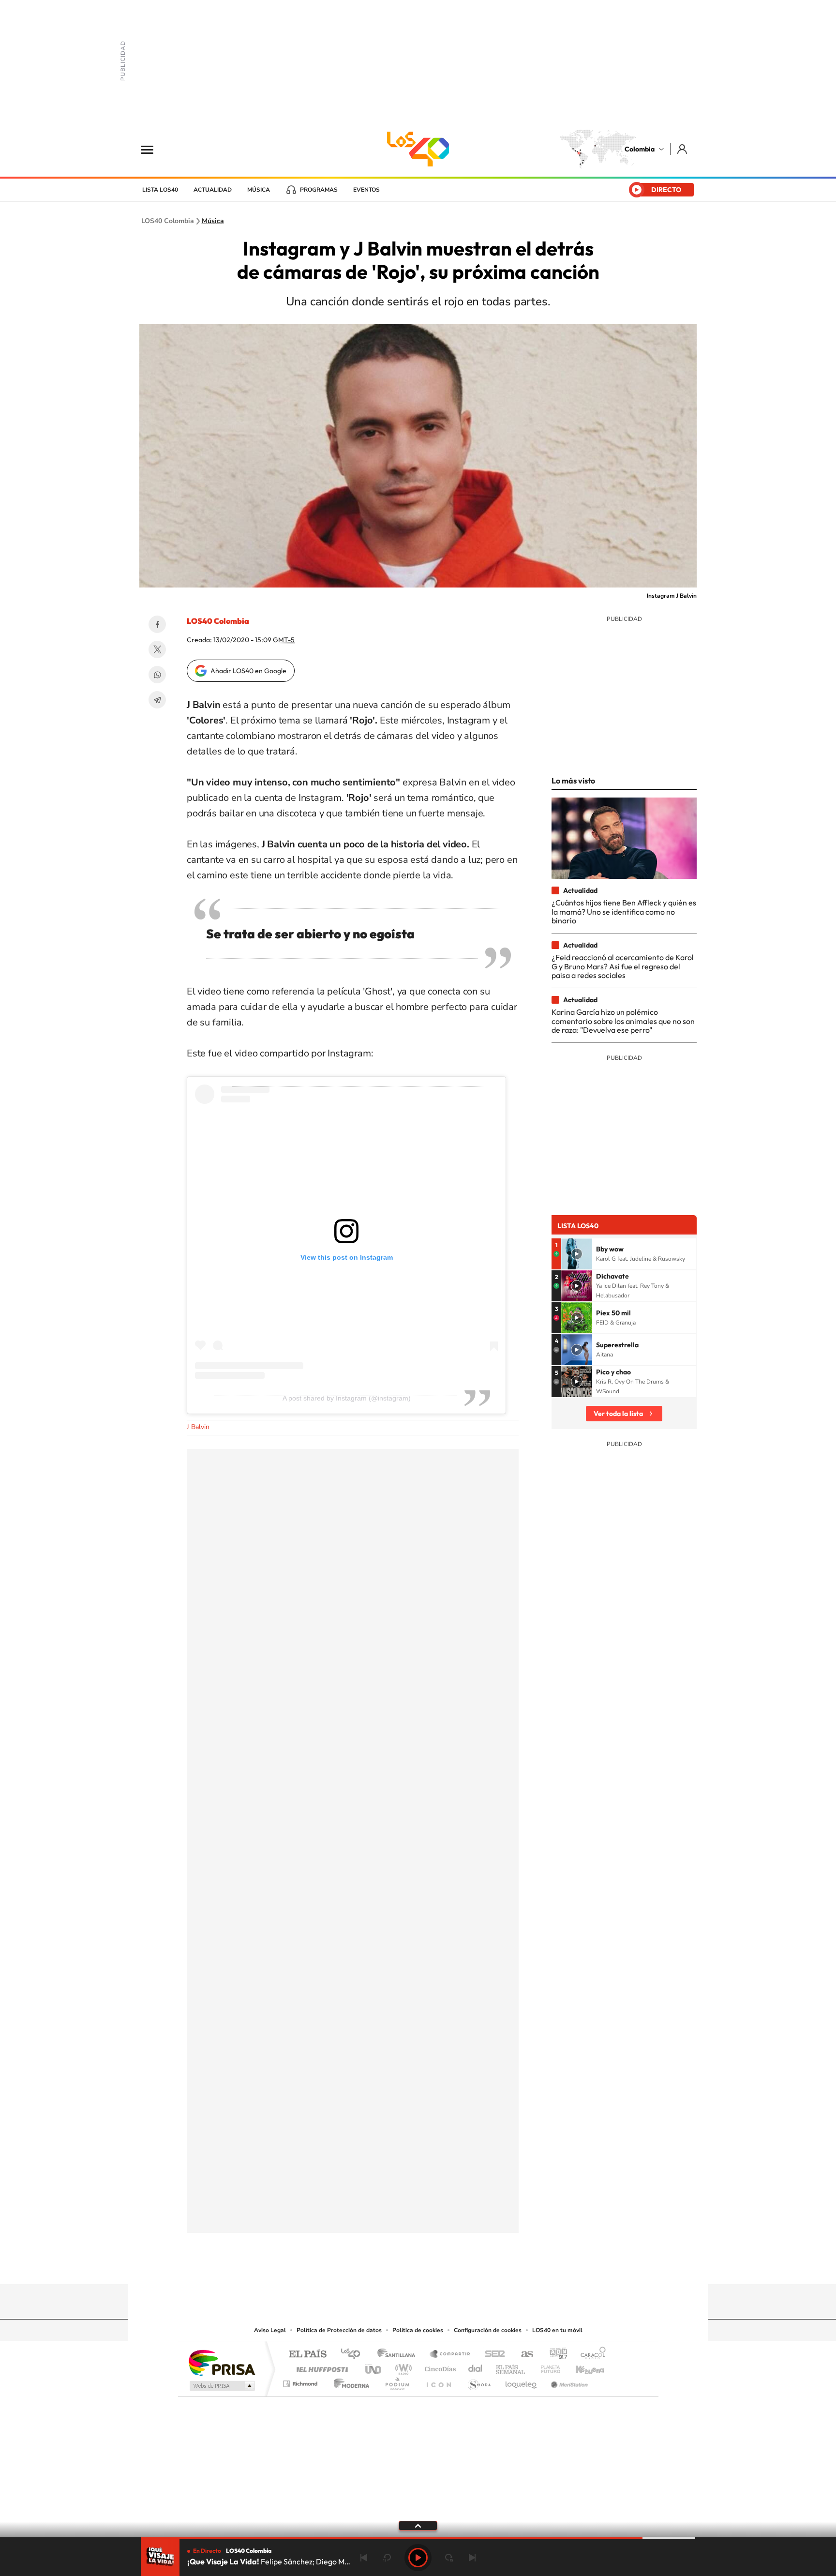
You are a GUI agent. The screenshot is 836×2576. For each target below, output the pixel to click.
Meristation (568, 2381)
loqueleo (522, 2381)
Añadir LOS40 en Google (248, 671)
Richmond (301, 2381)
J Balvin (198, 1427)
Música (259, 190)
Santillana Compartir (450, 2355)
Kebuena (582, 2367)
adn (555, 2355)
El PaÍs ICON (438, 2381)
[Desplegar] (418, 2525)
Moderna (349, 2381)
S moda (479, 2381)
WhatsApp (157, 675)
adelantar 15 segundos (449, 2558)
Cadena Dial (476, 2367)
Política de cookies (418, 2330)
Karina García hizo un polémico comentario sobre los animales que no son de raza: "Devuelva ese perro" (623, 1021)
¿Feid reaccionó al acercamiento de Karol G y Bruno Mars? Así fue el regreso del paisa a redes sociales (623, 966)
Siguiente (472, 2558)
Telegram (157, 700)
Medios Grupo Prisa (221, 2386)
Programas (319, 190)
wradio (402, 2367)
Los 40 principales (354, 2355)
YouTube (418, 2265)
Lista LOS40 (160, 190)
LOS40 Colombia (418, 149)
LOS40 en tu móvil (557, 2330)
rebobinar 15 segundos (387, 2558)
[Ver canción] (577, 1254)
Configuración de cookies (488, 2330)
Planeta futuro (547, 2367)
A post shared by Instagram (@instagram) (347, 1398)
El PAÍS (307, 2355)
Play (418, 2558)
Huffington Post (320, 2367)
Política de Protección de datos (339, 2330)
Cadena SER (492, 2355)
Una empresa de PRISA (222, 2362)
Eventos (366, 190)
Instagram (399, 2265)
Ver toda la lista (618, 1414)
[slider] (418, 2538)
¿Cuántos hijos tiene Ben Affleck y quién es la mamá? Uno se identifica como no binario (624, 911)
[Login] (683, 149)
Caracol (590, 2355)
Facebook (157, 624)
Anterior (364, 2558)
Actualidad (213, 190)
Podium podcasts (397, 2381)
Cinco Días (439, 2367)
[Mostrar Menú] (153, 149)
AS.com (523, 2355)
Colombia (640, 149)
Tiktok (379, 2265)
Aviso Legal (270, 2330)
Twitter (157, 649)
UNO (374, 2367)
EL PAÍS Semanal (511, 2367)
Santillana (399, 2355)
